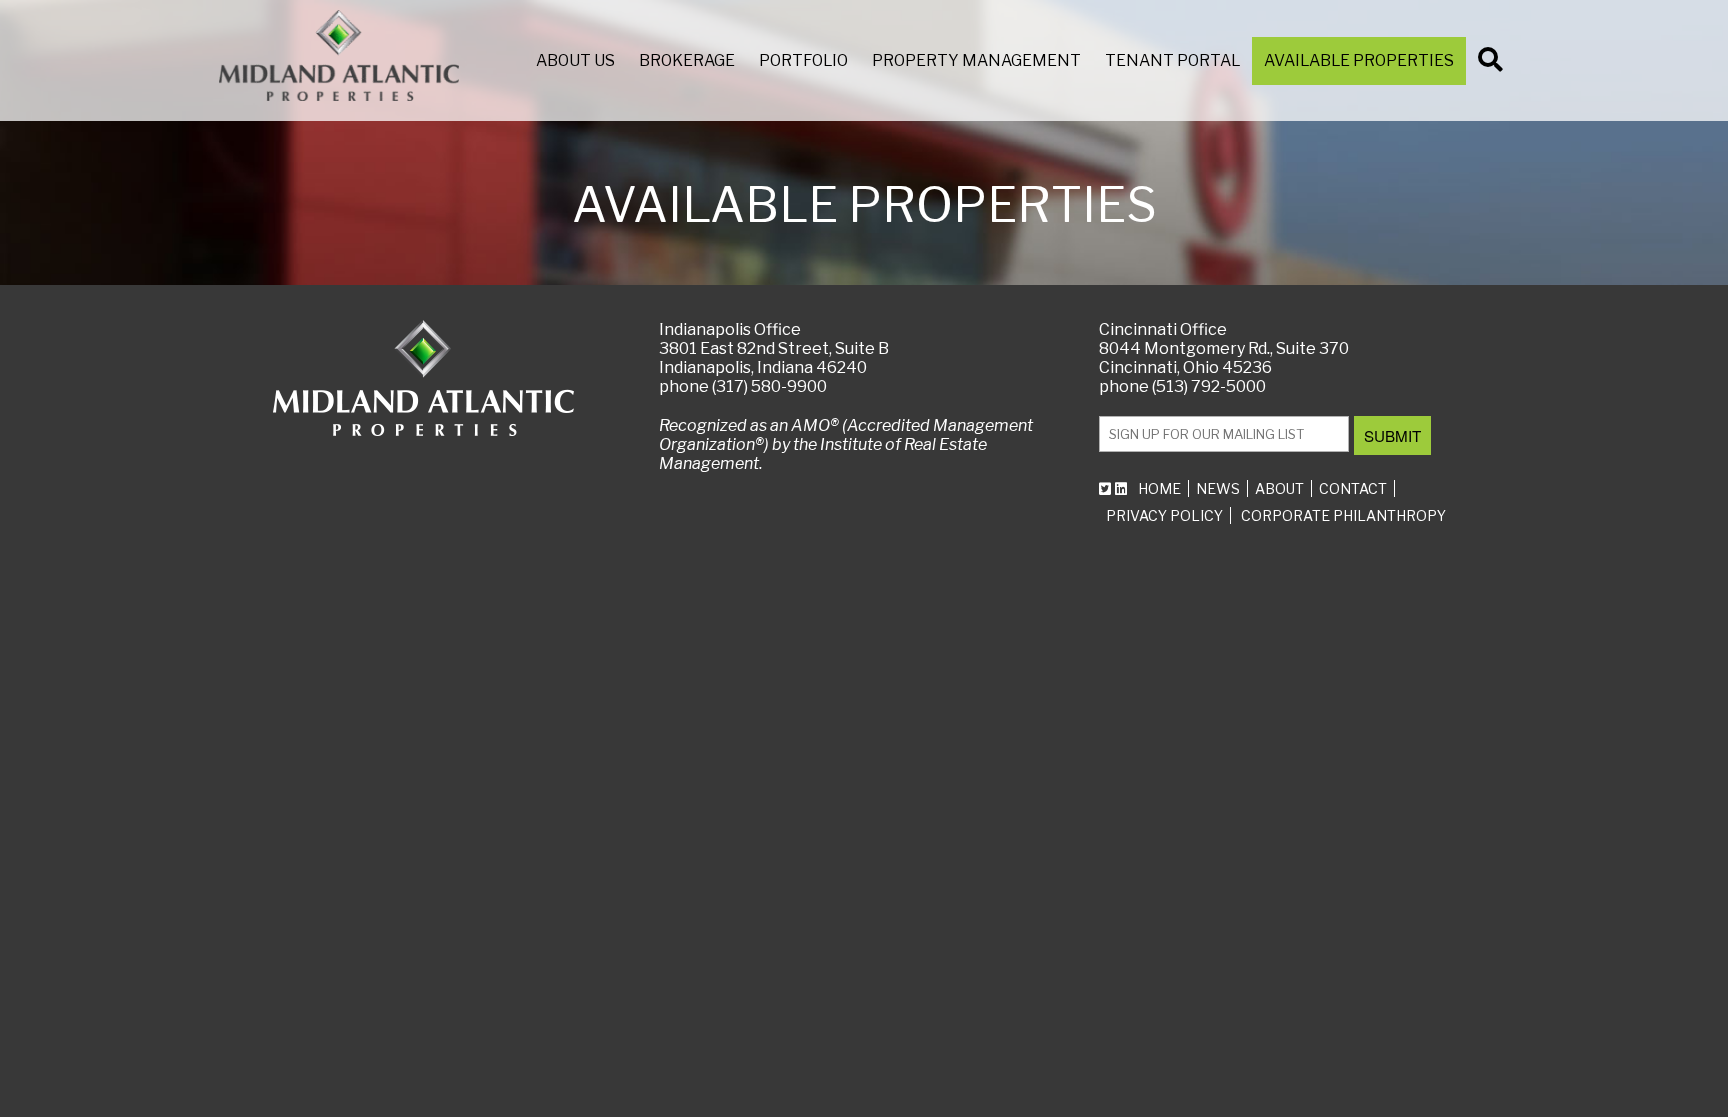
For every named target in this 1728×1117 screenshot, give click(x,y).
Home (1159, 488)
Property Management (976, 60)
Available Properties (1359, 60)
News (1218, 488)
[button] (1493, 63)
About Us (575, 60)
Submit (1392, 435)
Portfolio (803, 60)
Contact (1353, 488)
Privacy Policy (1164, 515)
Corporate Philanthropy (1343, 515)
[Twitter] (1107, 488)
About (1279, 488)
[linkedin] (1123, 488)
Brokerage (687, 60)
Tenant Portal (1172, 60)
